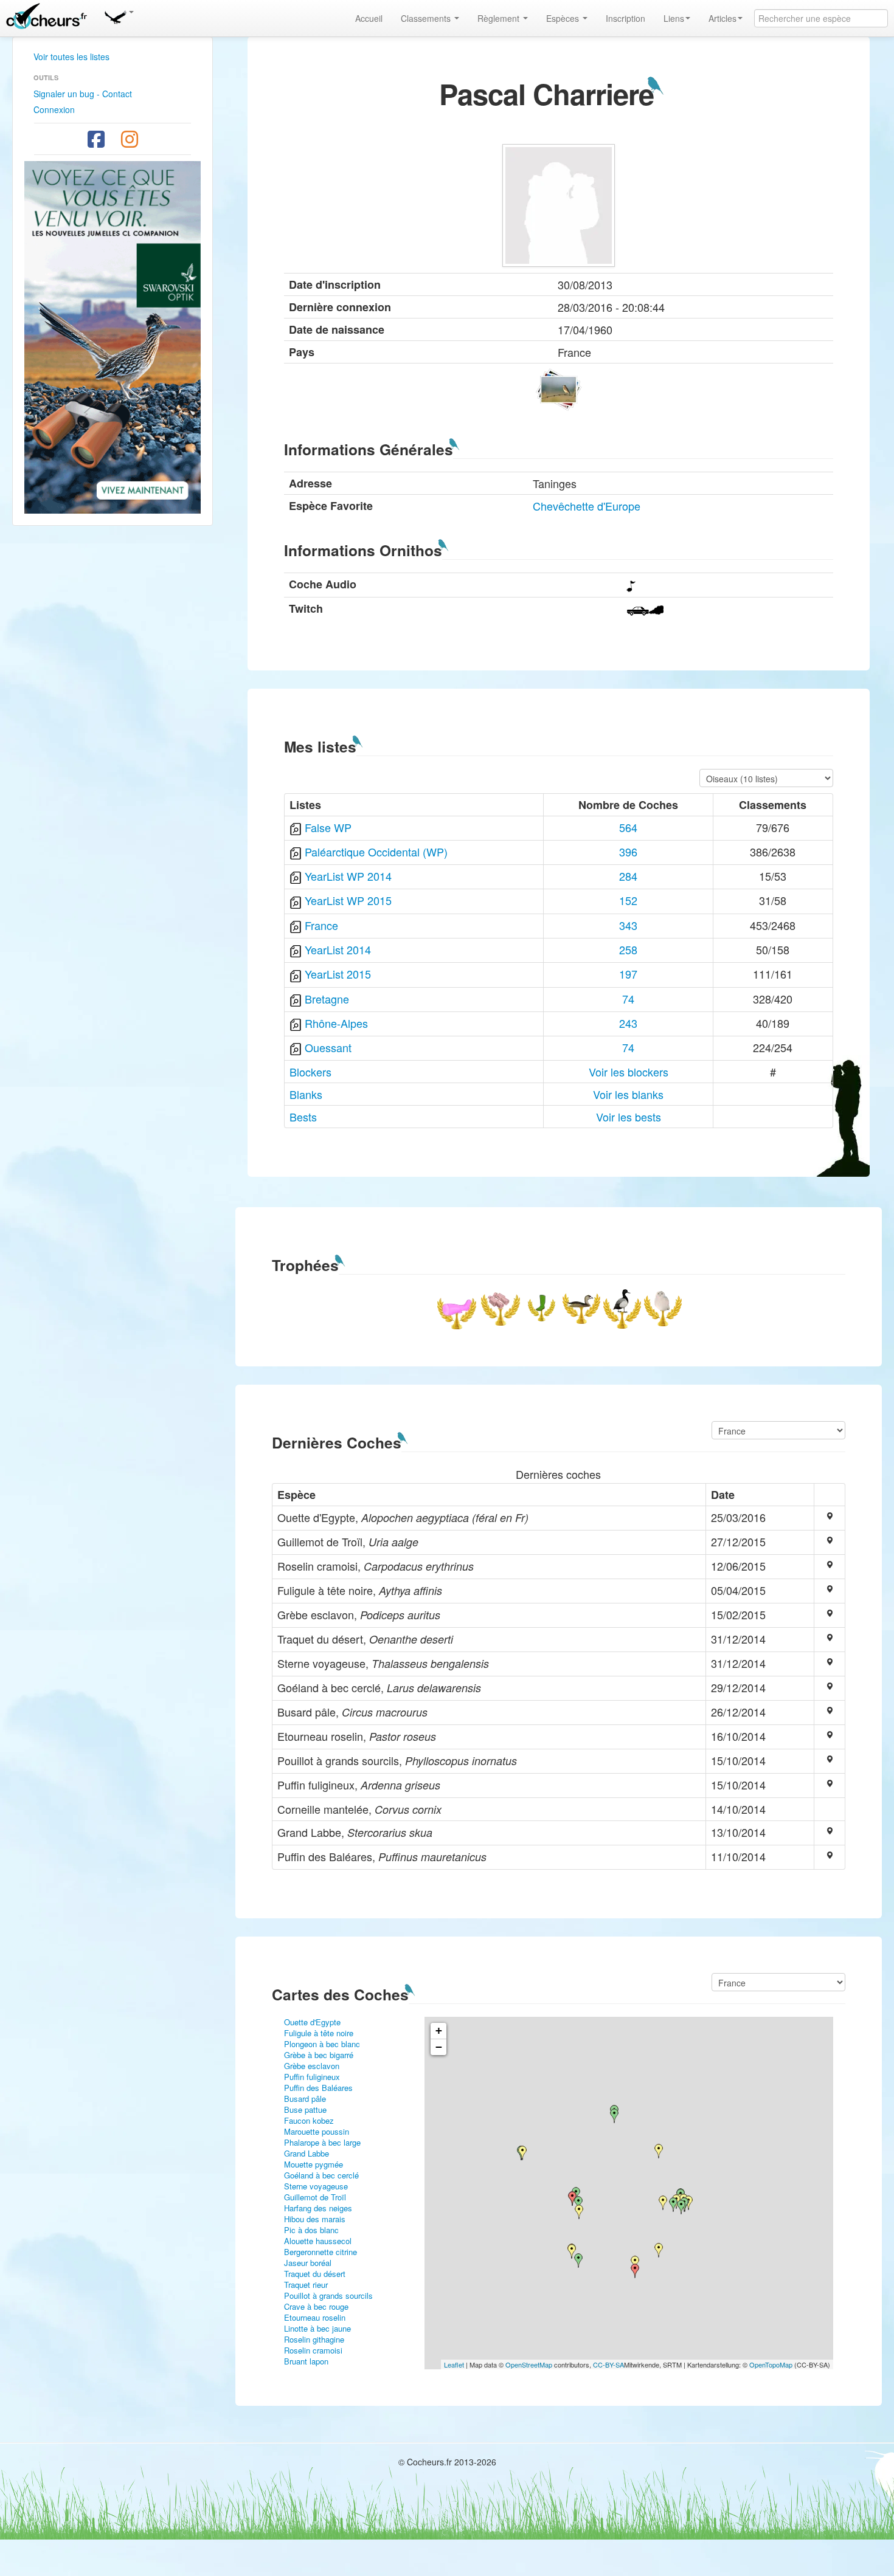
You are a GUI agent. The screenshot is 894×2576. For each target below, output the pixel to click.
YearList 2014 (338, 949)
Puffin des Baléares (318, 2088)
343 (628, 925)
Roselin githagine (314, 2339)
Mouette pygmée (314, 2164)
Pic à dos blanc (311, 2230)
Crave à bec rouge (316, 2306)
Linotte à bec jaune (317, 2328)
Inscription (625, 18)
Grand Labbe (307, 2153)
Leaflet (454, 2364)
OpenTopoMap (771, 2364)
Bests (303, 1117)
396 (628, 852)
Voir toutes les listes (71, 57)
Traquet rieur (306, 2285)
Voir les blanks (628, 1094)
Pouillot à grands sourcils (328, 2295)
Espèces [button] (564, 18)
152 (628, 900)
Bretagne (327, 999)
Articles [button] (722, 18)
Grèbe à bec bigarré (319, 2055)
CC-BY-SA (608, 2364)
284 (628, 876)
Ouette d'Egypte (312, 2022)
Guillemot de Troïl (315, 2197)
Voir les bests (629, 1117)
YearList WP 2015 (348, 900)
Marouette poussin (317, 2131)
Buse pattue (305, 2109)
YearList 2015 (338, 974)
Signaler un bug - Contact (83, 94)
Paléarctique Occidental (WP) (376, 852)
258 (628, 949)
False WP (328, 827)
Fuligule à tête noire (319, 2033)
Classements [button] (427, 18)
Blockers (310, 1072)
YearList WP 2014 (348, 876)
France (321, 925)
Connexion (54, 109)
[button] (119, 15)
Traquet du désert (315, 2274)
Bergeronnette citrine (321, 2252)
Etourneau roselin (315, 2317)
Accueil (369, 18)
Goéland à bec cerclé (321, 2175)
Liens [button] (674, 18)
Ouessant (328, 1047)
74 (628, 999)
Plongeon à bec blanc (322, 2044)
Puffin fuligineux (312, 2077)
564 (628, 827)
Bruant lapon (306, 2361)
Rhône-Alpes (336, 1023)
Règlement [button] (500, 18)
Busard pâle (305, 2099)
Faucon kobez (309, 2120)
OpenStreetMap (529, 2364)
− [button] (439, 2047)
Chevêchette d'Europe (587, 506)
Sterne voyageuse (316, 2186)
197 (628, 974)
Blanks (306, 1094)
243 (628, 1023)
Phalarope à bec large (322, 2142)
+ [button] (439, 2030)
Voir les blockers (629, 1072)
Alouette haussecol (318, 2241)
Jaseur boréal (308, 2263)
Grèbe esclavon (312, 2066)
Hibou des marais (315, 2219)
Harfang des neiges (318, 2208)
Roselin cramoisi (313, 2350)
